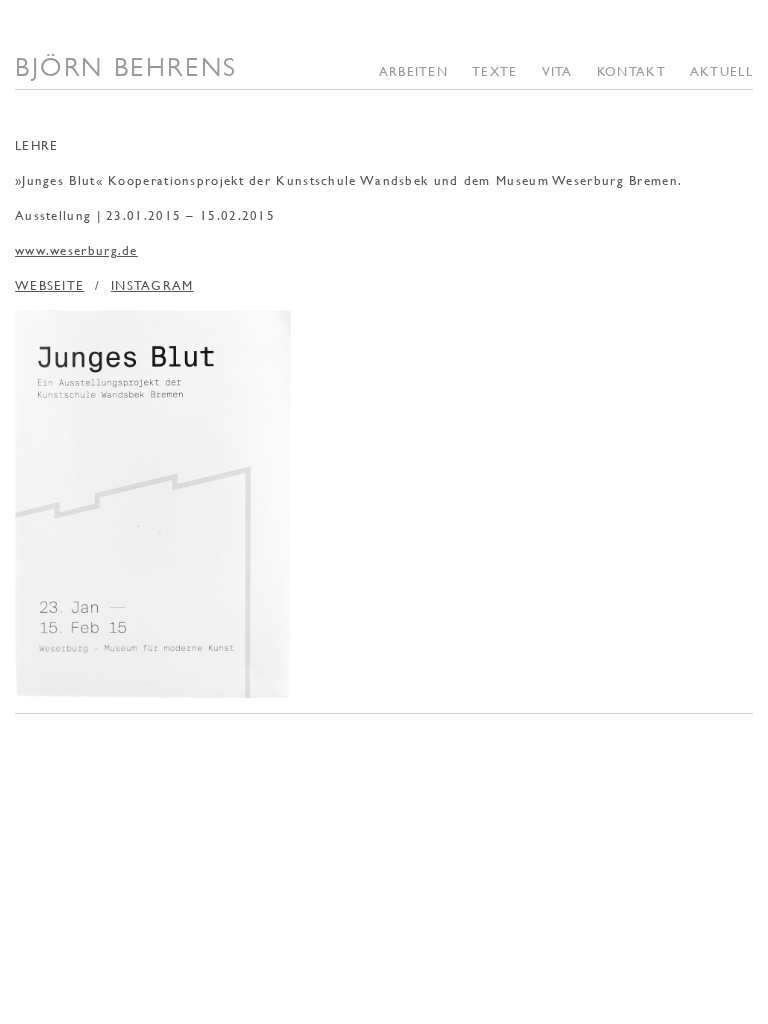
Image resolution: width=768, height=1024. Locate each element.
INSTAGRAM (152, 285)
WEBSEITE (49, 285)
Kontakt (631, 71)
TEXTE (495, 71)
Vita (557, 71)
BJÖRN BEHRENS (126, 67)
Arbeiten (413, 71)
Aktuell (721, 71)
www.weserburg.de (76, 250)
